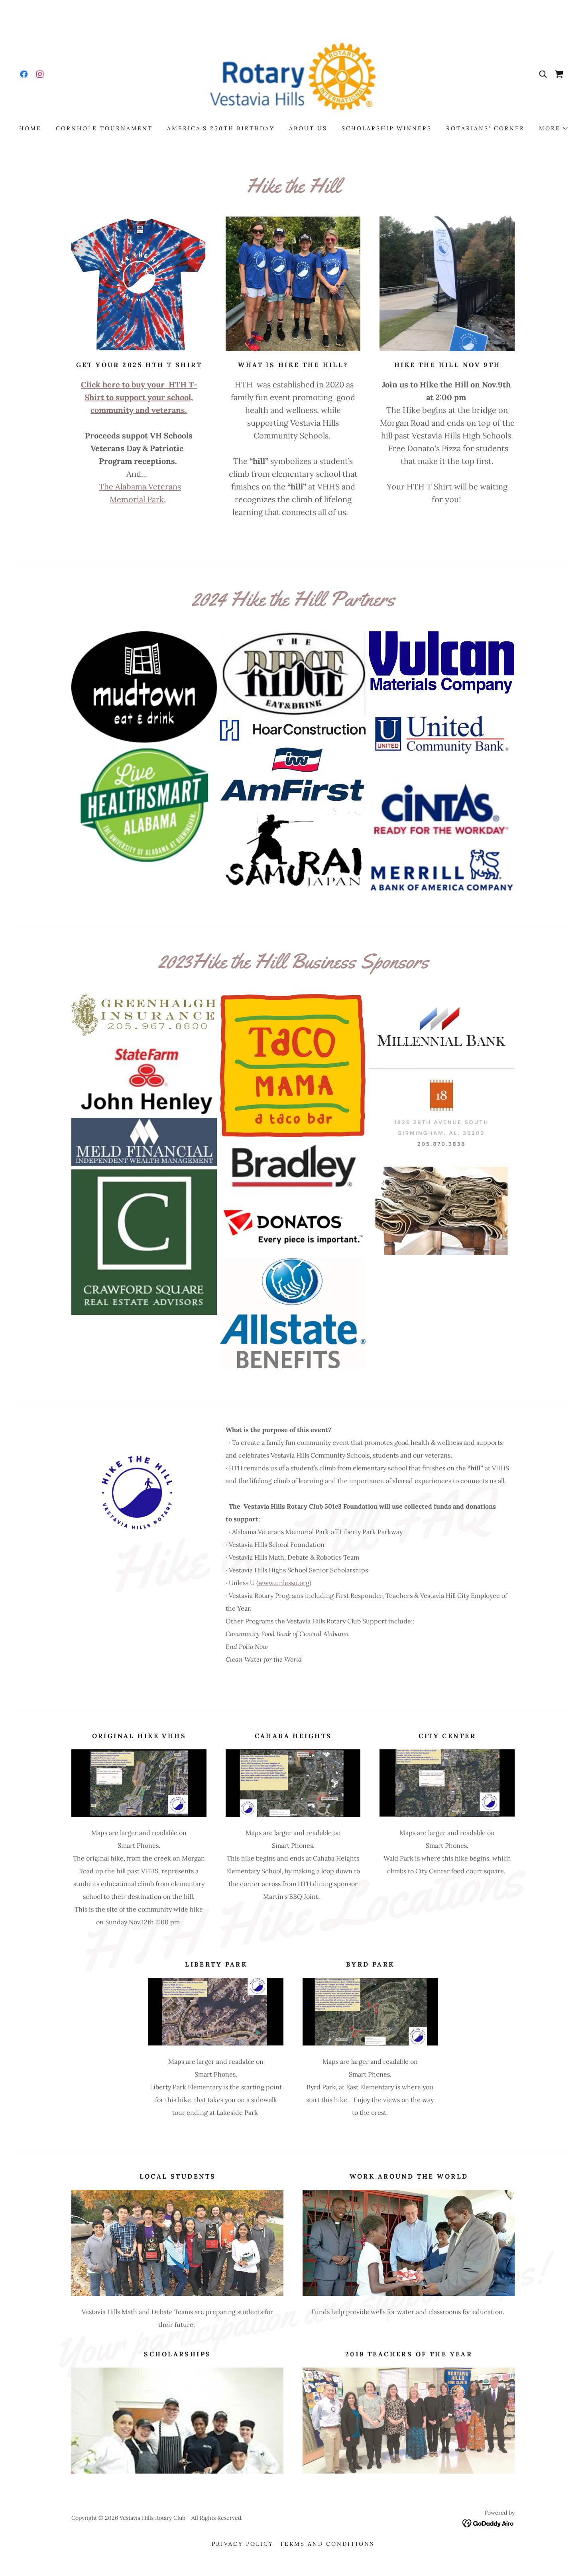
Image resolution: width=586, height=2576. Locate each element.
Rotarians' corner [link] (485, 128)
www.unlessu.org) (285, 1583)
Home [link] (30, 128)
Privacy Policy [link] (243, 2544)
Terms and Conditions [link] (327, 2544)
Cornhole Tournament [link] (104, 128)
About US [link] (308, 128)
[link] (24, 74)
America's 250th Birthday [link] (221, 128)
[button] (553, 128)
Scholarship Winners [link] (387, 128)
